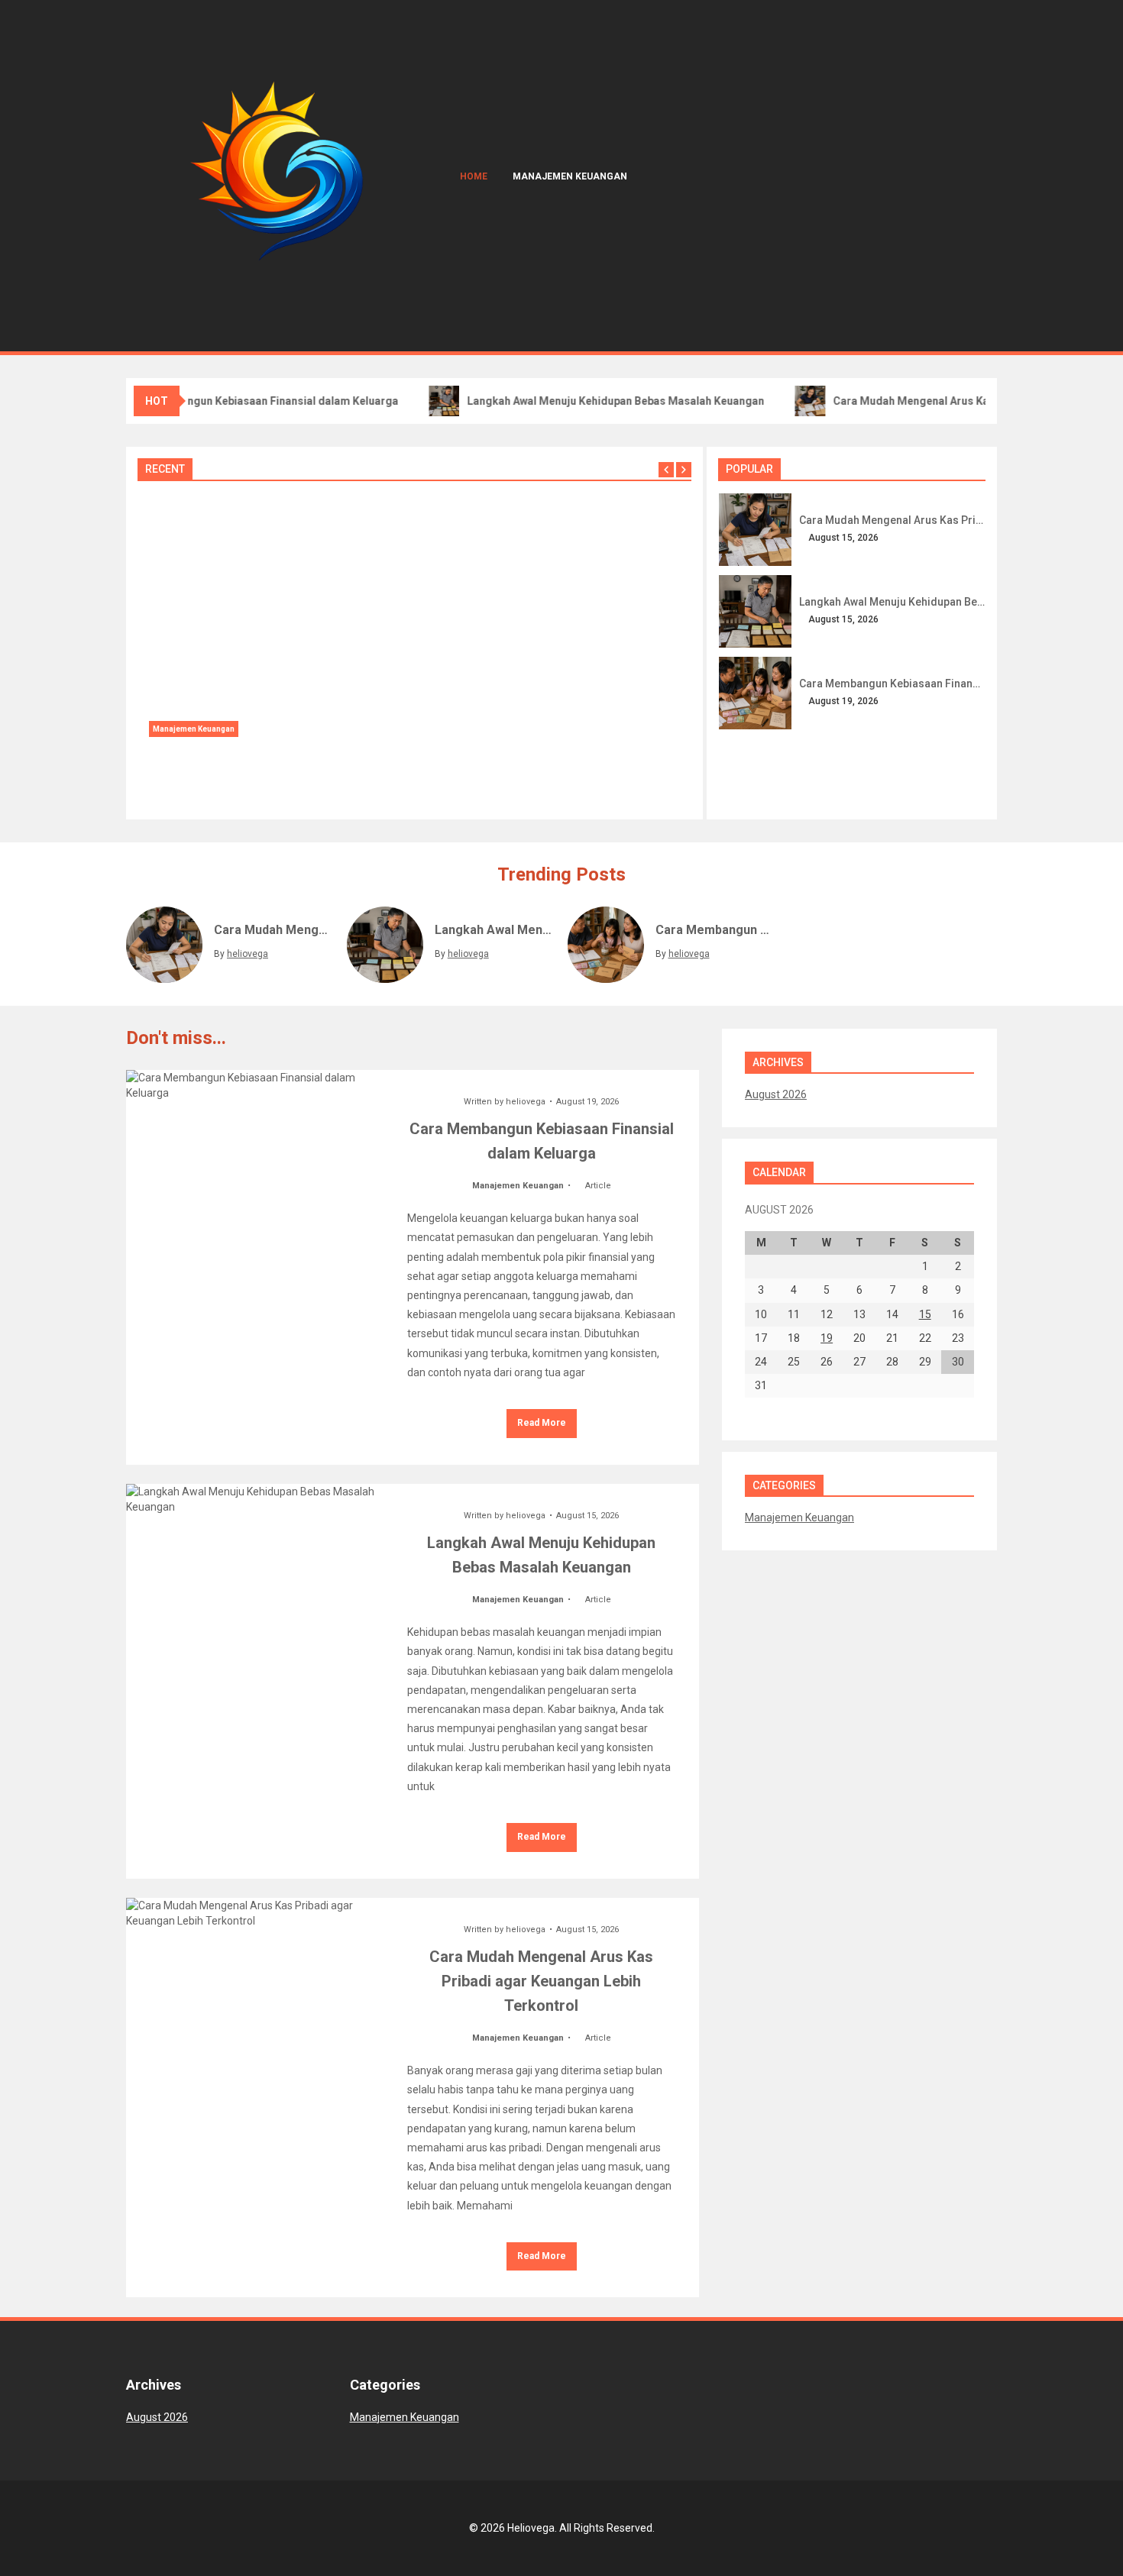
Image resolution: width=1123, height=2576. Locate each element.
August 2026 (776, 1094)
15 (925, 1314)
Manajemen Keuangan (570, 176)
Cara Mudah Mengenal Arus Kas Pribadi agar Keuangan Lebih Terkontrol (892, 520)
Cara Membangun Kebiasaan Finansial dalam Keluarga (252, 401)
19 (827, 1338)
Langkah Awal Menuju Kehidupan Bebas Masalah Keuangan (607, 401)
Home (474, 176)
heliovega (183, 791)
